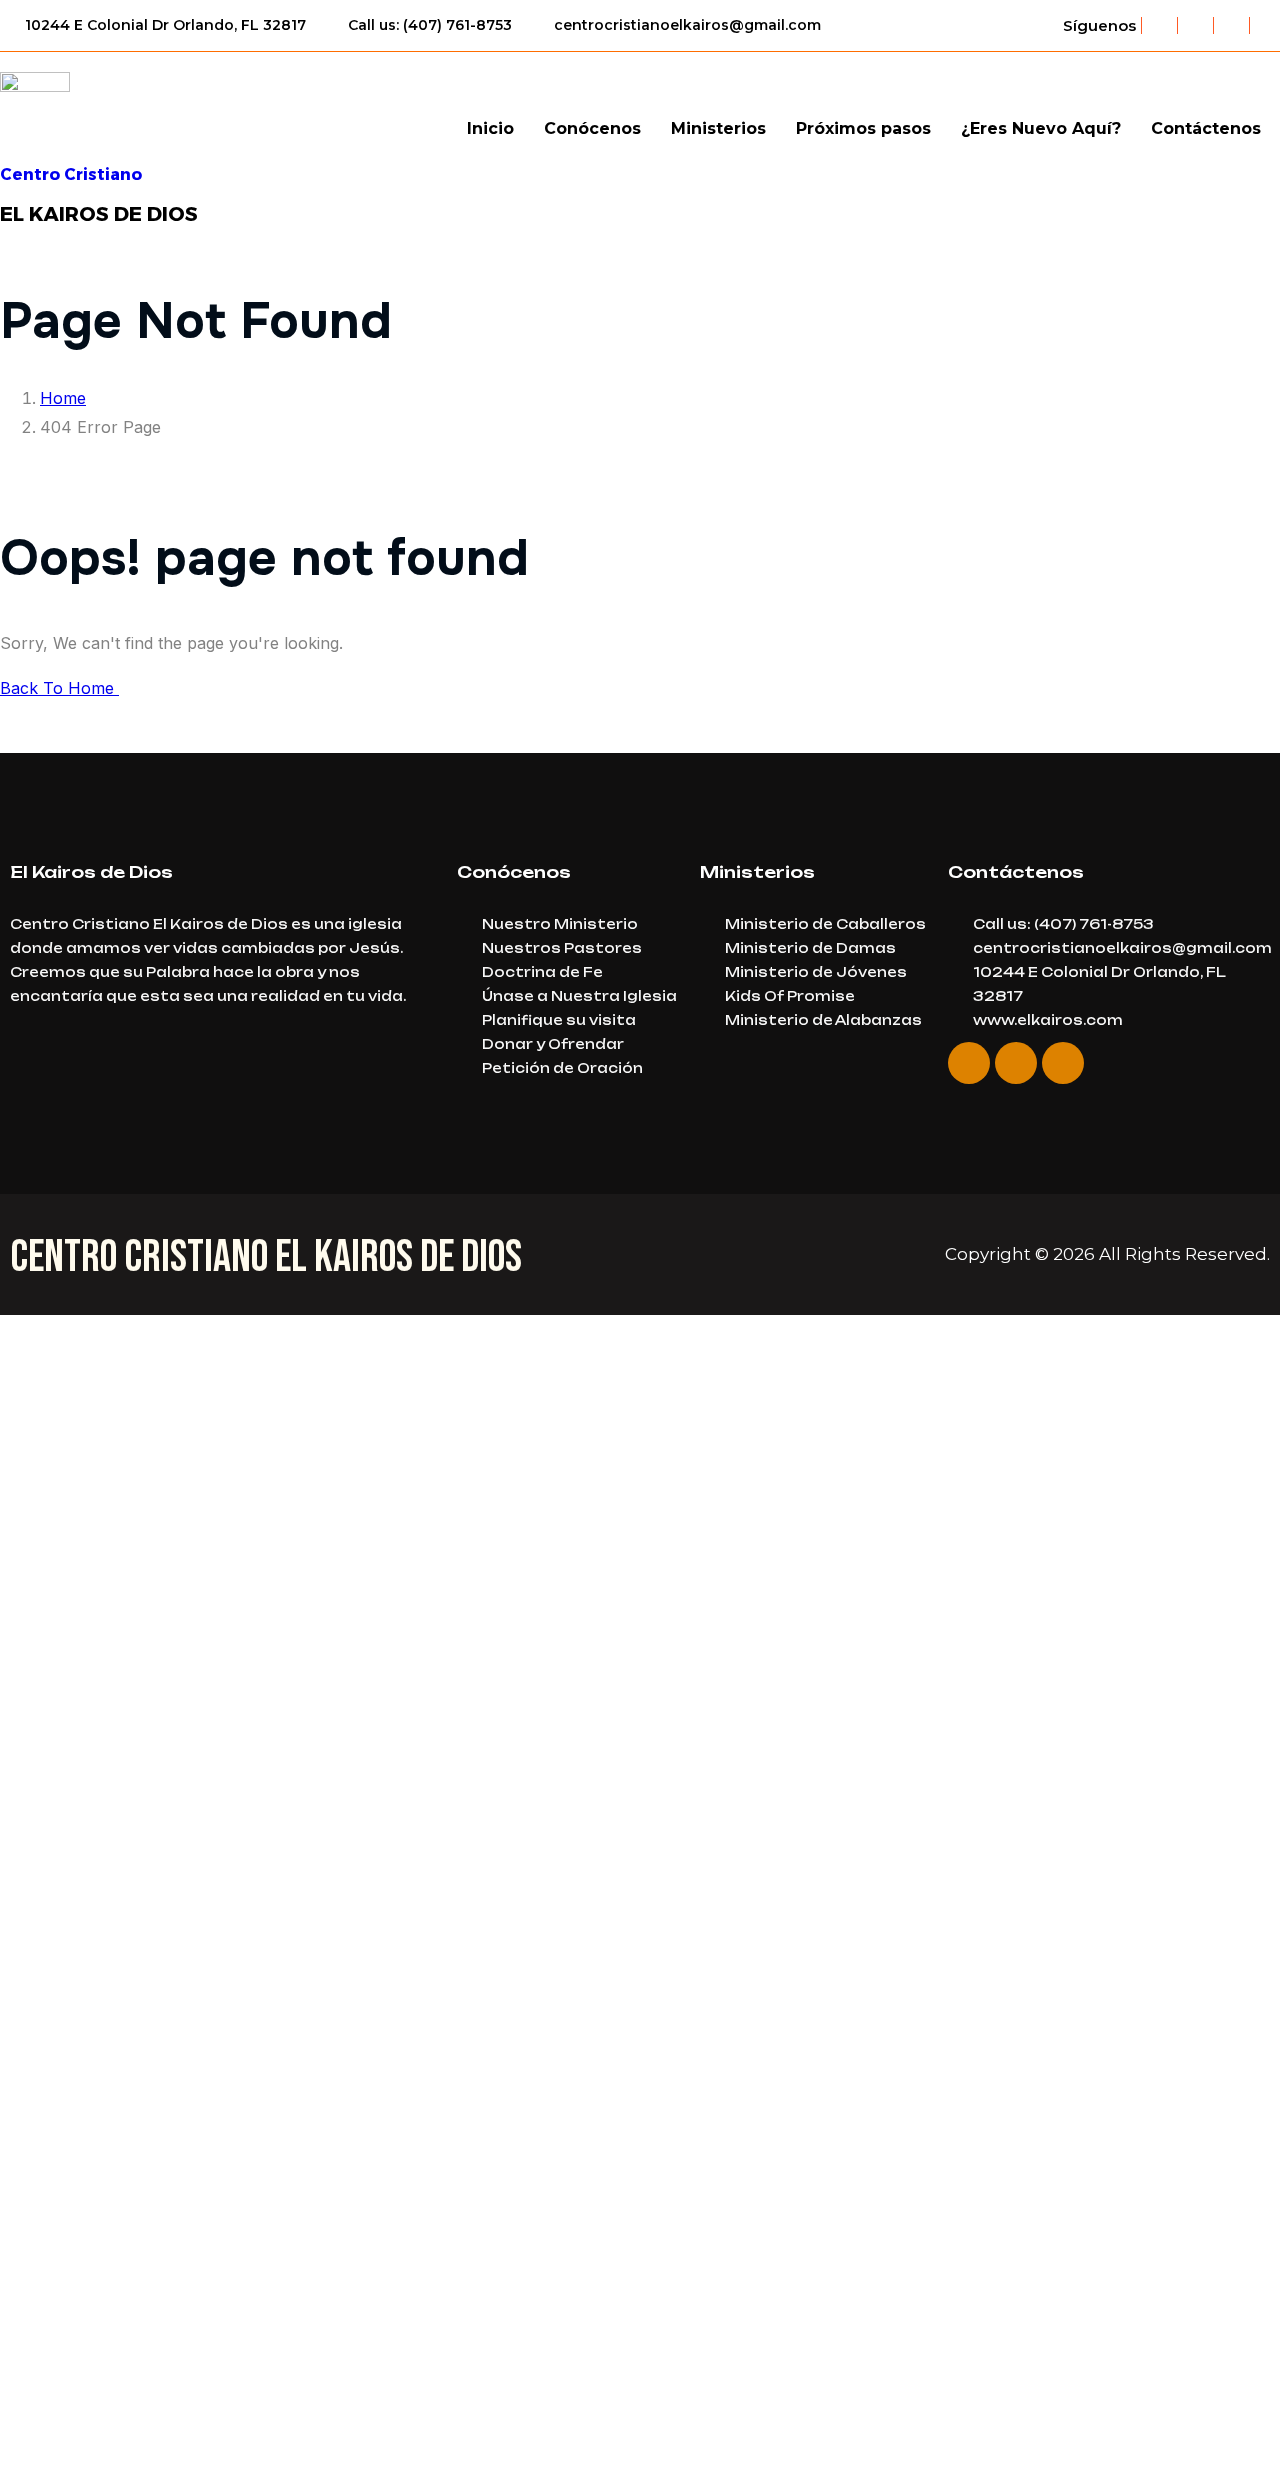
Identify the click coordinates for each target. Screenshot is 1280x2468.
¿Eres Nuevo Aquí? (1041, 128)
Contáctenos (1206, 128)
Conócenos (592, 128)
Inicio (490, 128)
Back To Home (59, 688)
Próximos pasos (863, 128)
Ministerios (718, 128)
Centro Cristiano (71, 174)
